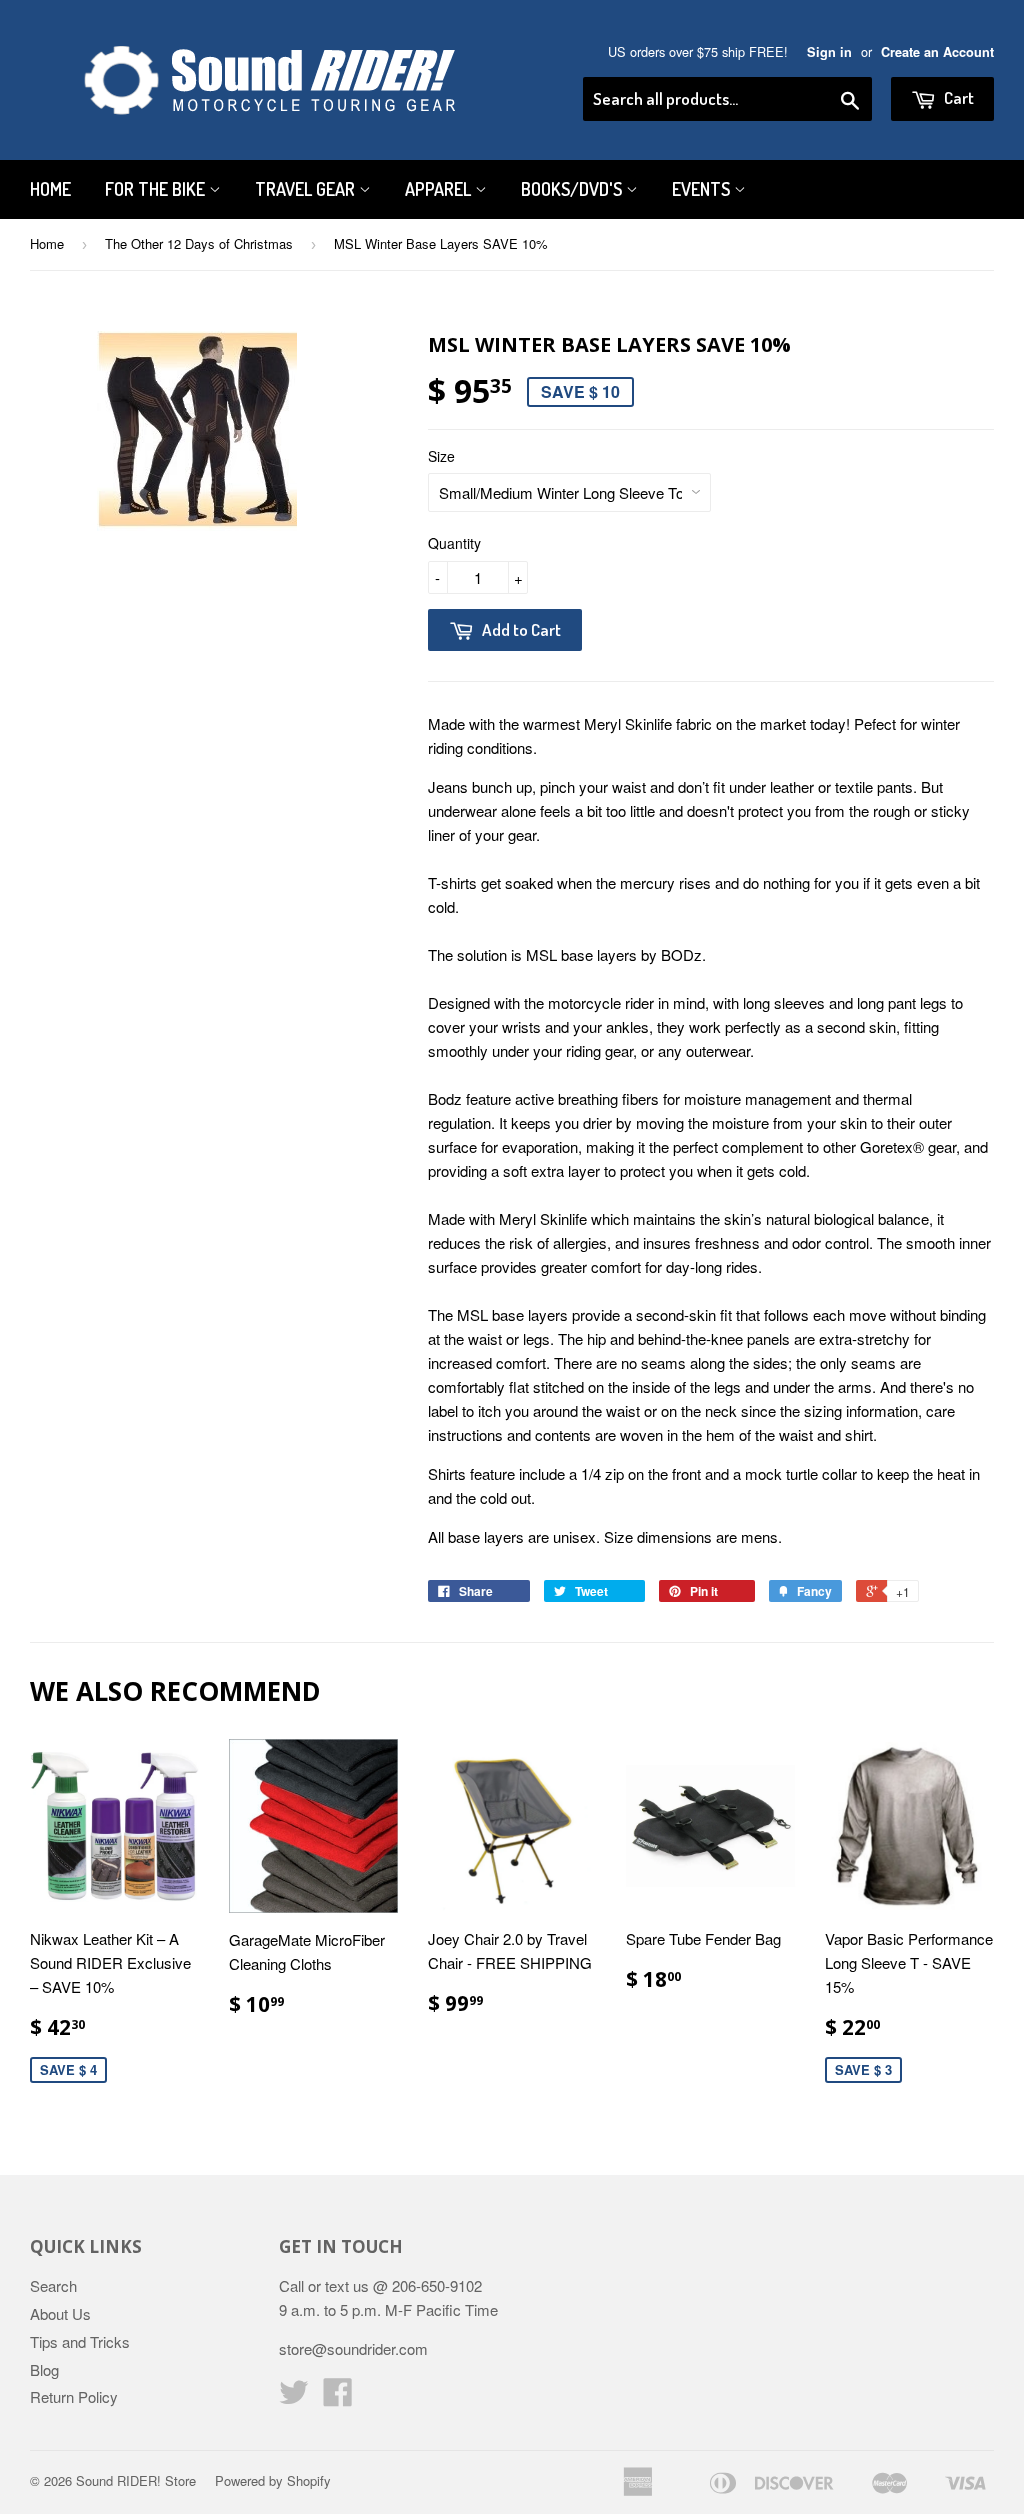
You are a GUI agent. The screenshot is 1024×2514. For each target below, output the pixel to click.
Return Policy (74, 2396)
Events (703, 189)
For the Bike (157, 189)
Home (50, 189)
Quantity (454, 543)
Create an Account (937, 52)
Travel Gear (307, 189)
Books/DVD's (573, 189)
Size (441, 456)
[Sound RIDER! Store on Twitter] (294, 2397)
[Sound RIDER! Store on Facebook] (338, 2397)
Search (53, 2285)
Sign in (829, 52)
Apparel (440, 189)
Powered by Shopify (273, 2480)
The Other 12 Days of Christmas (199, 243)
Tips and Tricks (80, 2341)
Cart (957, 97)
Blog (44, 2369)
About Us (60, 2313)
